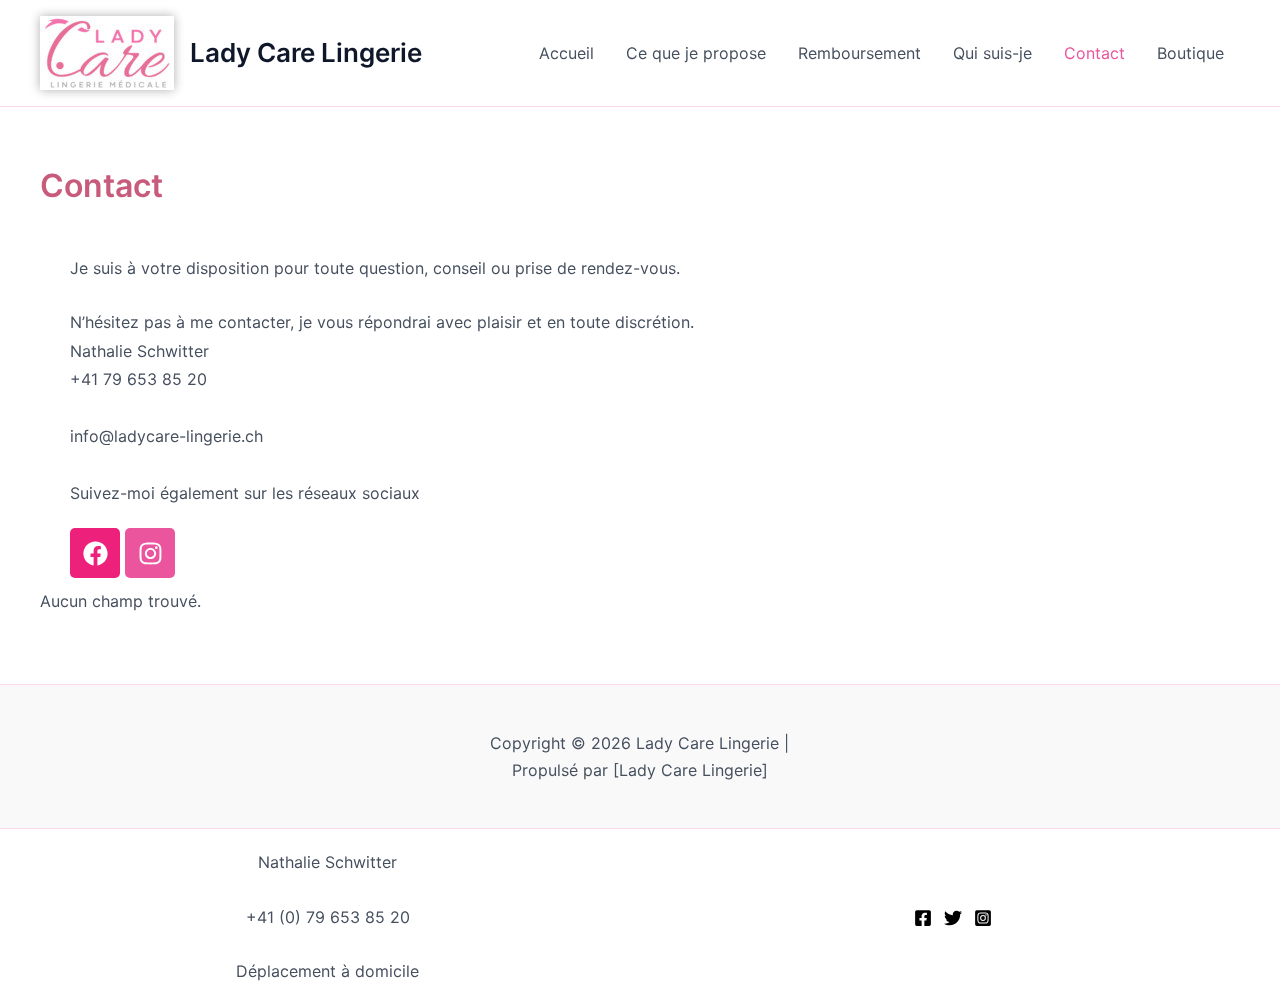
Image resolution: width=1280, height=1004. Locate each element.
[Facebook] (923, 918)
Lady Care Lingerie (306, 52)
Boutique (1190, 53)
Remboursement (859, 53)
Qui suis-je (992, 53)
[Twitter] (953, 918)
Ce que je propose (696, 53)
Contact (1094, 53)
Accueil (566, 53)
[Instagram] (983, 918)
